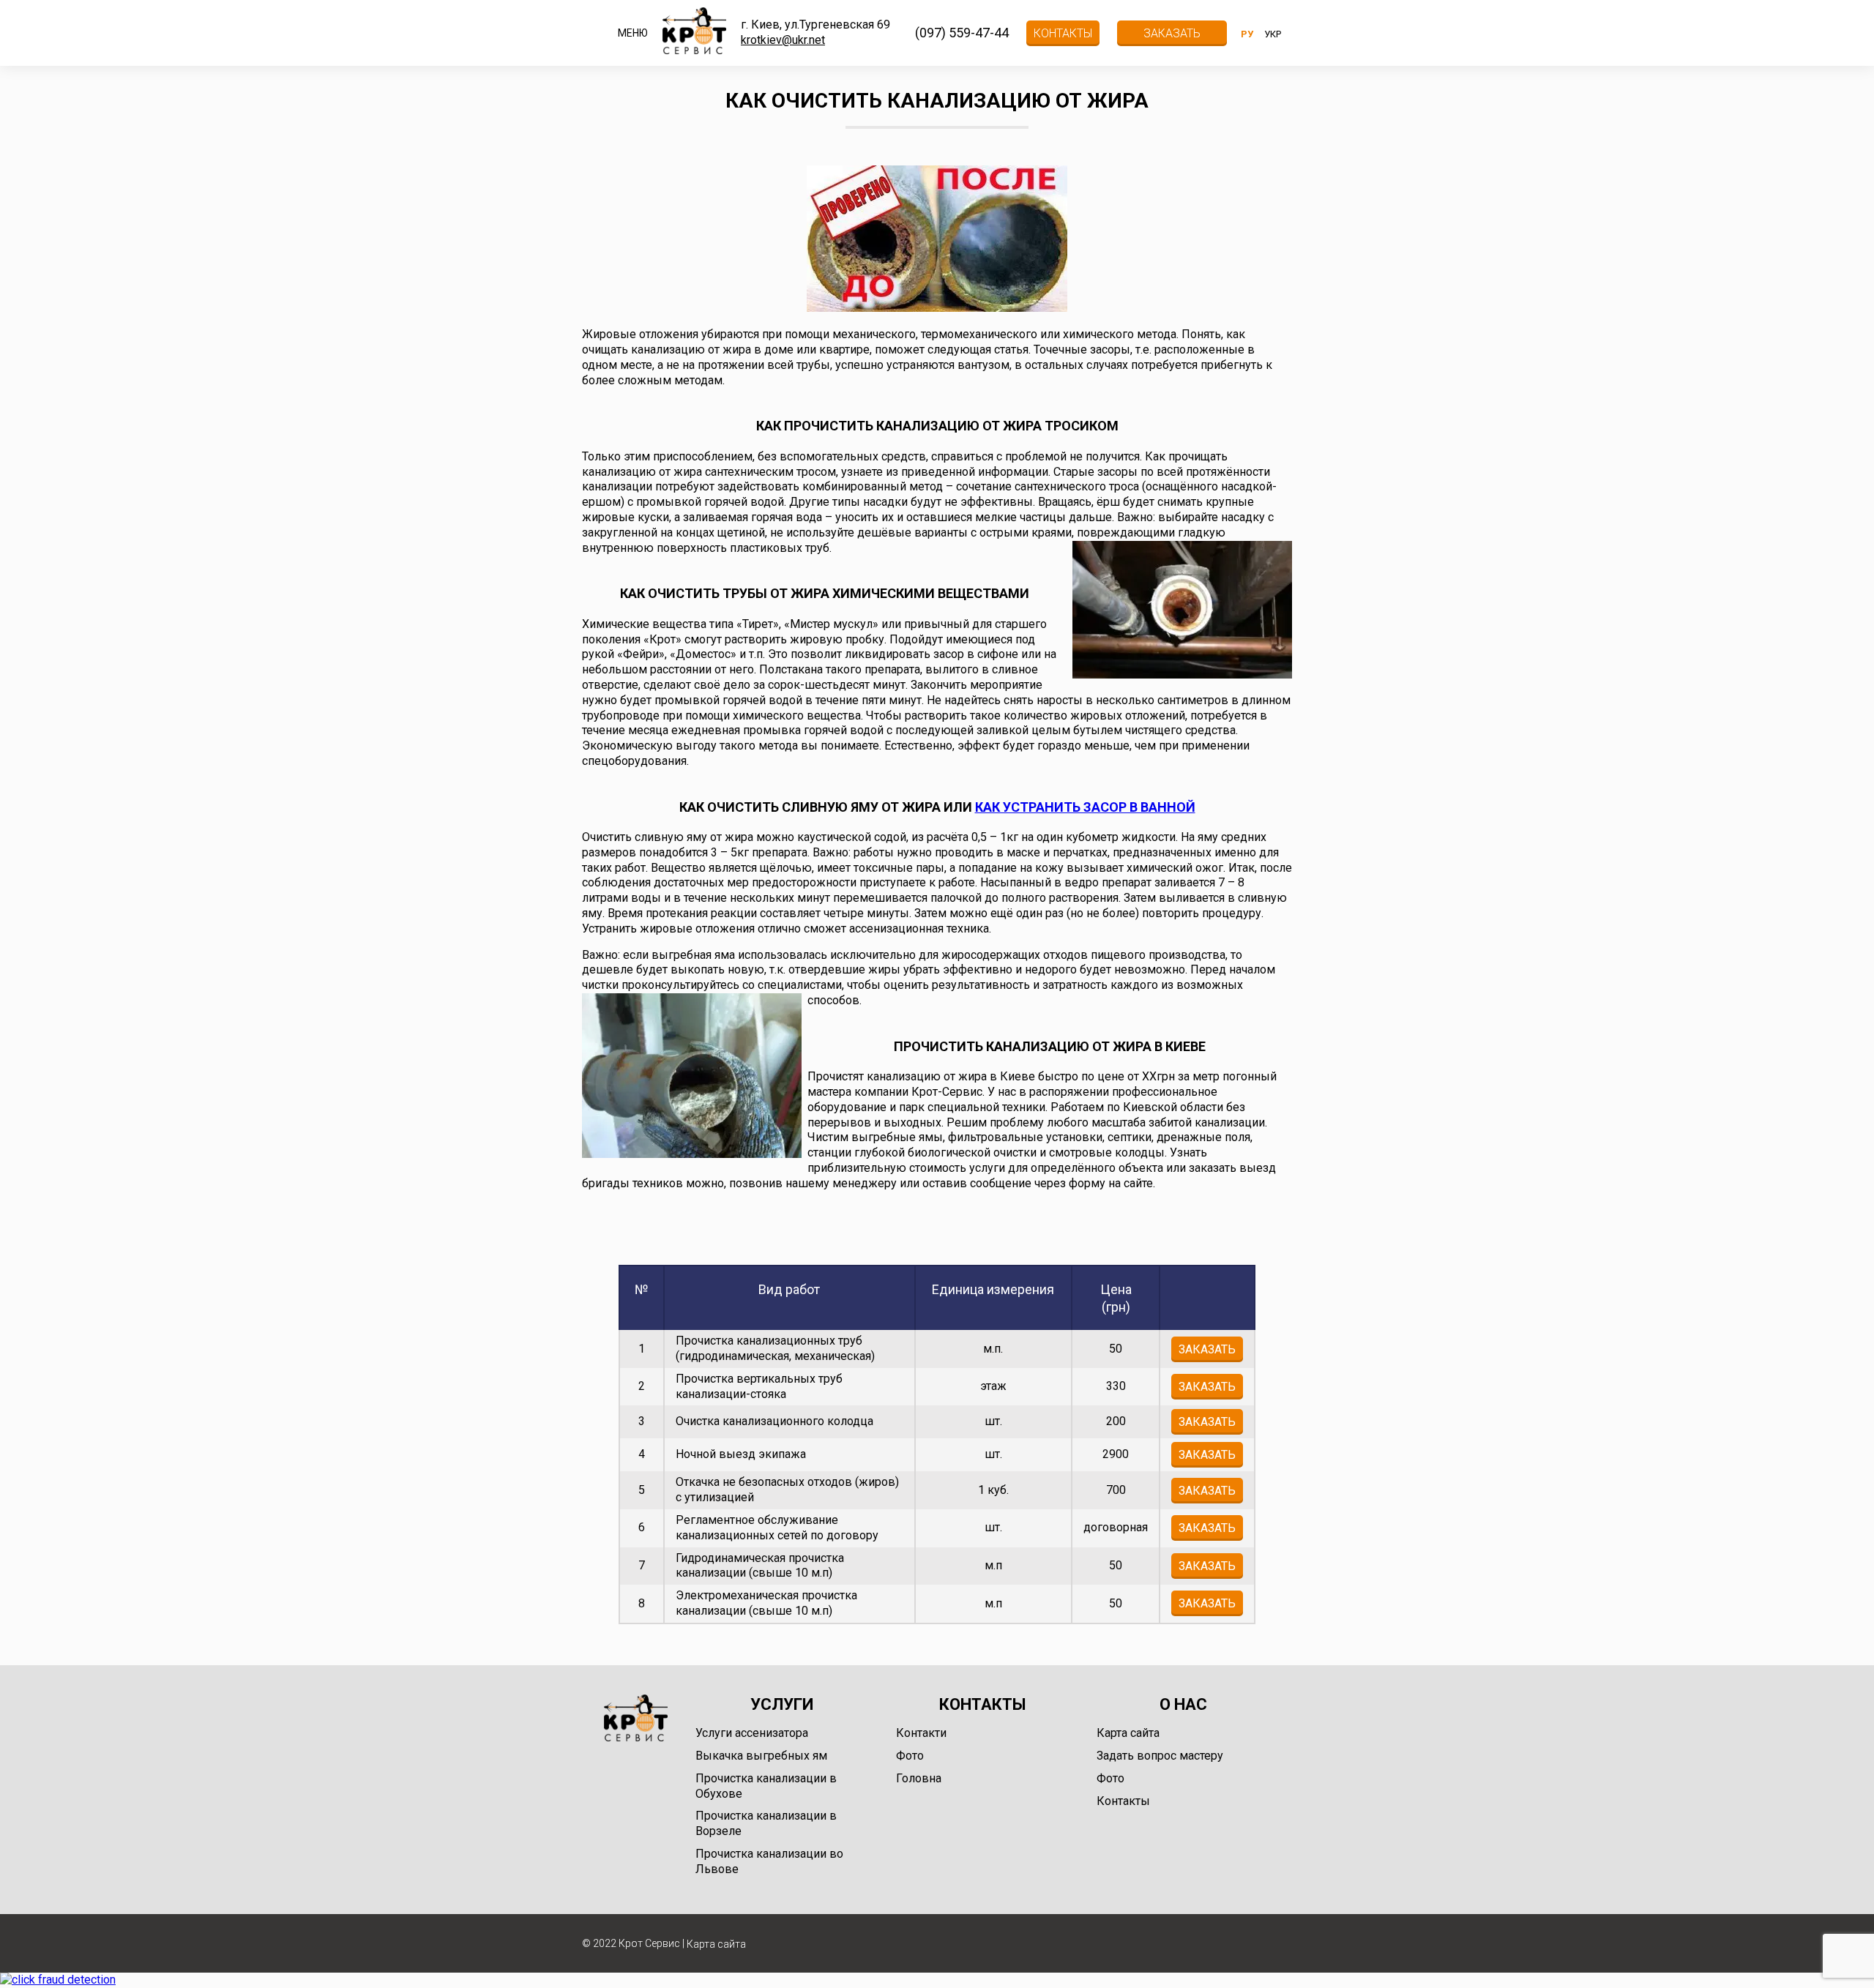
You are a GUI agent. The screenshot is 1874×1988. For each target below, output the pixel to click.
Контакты (1063, 33)
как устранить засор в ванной (1085, 807)
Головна (919, 1778)
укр (1273, 34)
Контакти (921, 1733)
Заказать (1172, 33)
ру (1247, 34)
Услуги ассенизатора (752, 1733)
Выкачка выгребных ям (761, 1756)
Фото (910, 1756)
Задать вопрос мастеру (1160, 1756)
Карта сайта (1128, 1733)
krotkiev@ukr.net (783, 40)
